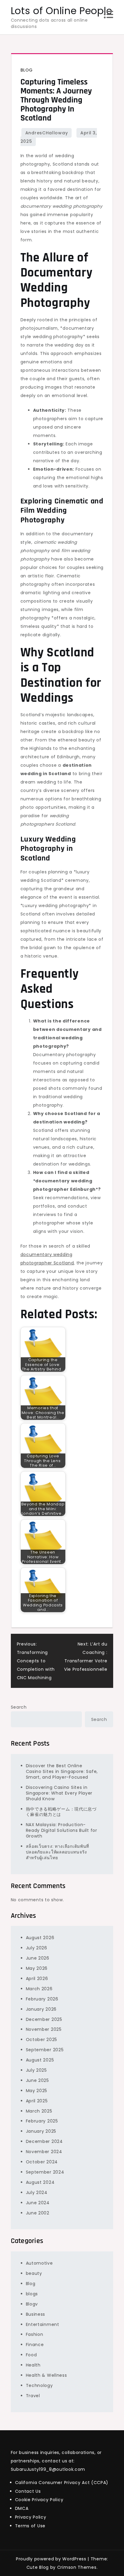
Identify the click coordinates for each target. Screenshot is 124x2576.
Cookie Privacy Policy (39, 2500)
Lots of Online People (62, 11)
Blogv (32, 2304)
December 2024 (44, 2141)
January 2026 (41, 2009)
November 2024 (44, 2152)
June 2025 (37, 2080)
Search (19, 1707)
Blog (27, 70)
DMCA (22, 2508)
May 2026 (37, 1968)
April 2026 (37, 1979)
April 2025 (37, 2101)
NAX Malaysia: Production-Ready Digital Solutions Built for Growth (62, 1830)
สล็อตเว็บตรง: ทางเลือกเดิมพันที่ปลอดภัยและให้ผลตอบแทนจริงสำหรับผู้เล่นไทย (58, 1852)
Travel (33, 2396)
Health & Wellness (46, 2375)
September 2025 (45, 2050)
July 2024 (37, 2193)
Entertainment (43, 2324)
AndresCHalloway (47, 133)
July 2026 (37, 1948)
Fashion (35, 2334)
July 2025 (36, 2070)
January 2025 (41, 2131)
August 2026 (40, 1938)
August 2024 (40, 2182)
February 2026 (42, 1999)
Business (36, 2314)
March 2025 (39, 2111)
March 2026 (39, 1989)
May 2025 (37, 2091)
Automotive (39, 2263)
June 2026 (38, 1958)
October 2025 (42, 2040)
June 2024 (38, 2203)
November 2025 (44, 2029)
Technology (39, 2385)
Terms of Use (30, 2526)
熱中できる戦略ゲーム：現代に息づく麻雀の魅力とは (61, 1812)
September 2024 (45, 2172)
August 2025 (40, 2060)
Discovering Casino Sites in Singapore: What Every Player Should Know (59, 1793)
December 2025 (44, 2019)
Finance (35, 2345)
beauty (34, 2273)
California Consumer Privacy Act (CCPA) (62, 2483)
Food (31, 2355)
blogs (32, 2294)
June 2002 (38, 2213)
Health (33, 2365)
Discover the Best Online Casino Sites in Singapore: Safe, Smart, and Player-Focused (62, 1771)
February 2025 (42, 2121)
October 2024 (42, 2162)
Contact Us (28, 2491)
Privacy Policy (31, 2517)
